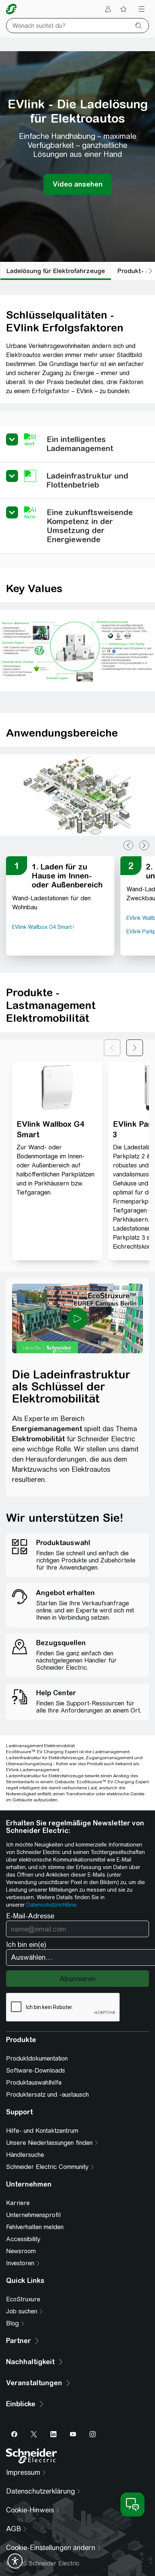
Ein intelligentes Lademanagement (80, 444)
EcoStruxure (23, 2299)
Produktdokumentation (37, 2059)
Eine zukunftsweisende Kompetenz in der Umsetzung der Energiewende (90, 526)
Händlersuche (25, 2155)
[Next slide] (144, 845)
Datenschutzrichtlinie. (52, 1905)
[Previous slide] (128, 845)
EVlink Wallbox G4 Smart (50, 1129)
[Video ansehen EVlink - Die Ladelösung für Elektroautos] (78, 184)
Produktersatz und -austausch (47, 2095)
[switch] (15, 2561)
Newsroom (21, 2251)
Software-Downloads (36, 2071)
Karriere (18, 2203)
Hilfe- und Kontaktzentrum (42, 2131)
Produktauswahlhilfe (34, 2083)
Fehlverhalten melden (35, 2227)
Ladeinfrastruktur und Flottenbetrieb (87, 480)
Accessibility (23, 2239)
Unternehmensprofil (33, 2215)
